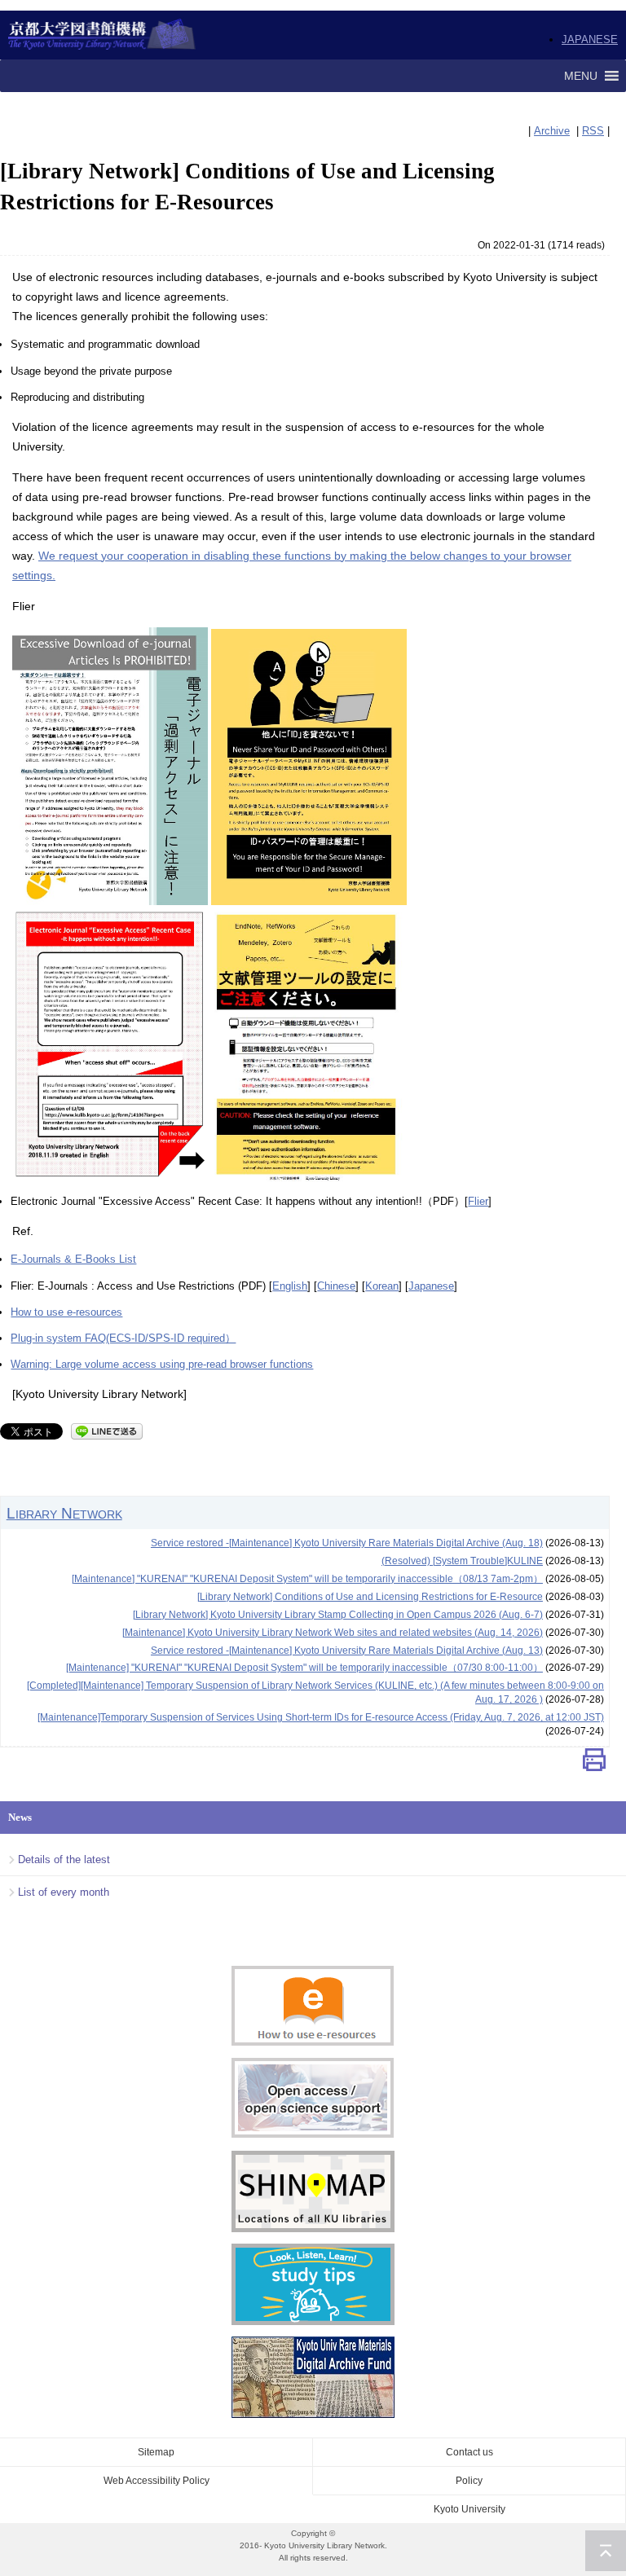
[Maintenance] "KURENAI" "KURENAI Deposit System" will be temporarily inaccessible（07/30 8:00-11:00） (304, 1668)
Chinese (336, 1286)
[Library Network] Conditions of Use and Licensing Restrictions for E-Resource (370, 1597)
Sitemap (156, 2452)
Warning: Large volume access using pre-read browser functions (162, 1364)
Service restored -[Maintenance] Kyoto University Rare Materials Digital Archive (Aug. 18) (347, 1543)
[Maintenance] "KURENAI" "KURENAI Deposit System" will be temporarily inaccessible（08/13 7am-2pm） (307, 1579)
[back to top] (606, 2551)
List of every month (64, 1892)
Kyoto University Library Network (102, 35)
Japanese (431, 1286)
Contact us (469, 2452)
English (290, 1286)
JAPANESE (590, 40)
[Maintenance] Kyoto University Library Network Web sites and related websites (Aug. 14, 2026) (333, 1633)
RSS (593, 131)
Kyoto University (469, 2509)
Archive (552, 131)
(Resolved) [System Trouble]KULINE (462, 1561)
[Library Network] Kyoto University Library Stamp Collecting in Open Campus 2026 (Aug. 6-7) (338, 1615)
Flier (478, 1201)
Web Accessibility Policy (156, 2481)
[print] (594, 1763)
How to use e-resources (66, 1312)
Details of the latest (64, 1859)
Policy (469, 2481)
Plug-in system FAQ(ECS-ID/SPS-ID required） (123, 1338)
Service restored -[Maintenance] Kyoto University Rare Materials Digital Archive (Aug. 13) (347, 1651)
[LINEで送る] (107, 1430)
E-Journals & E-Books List (73, 1259)
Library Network (64, 1513)
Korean (382, 1286)
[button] (581, 76)
